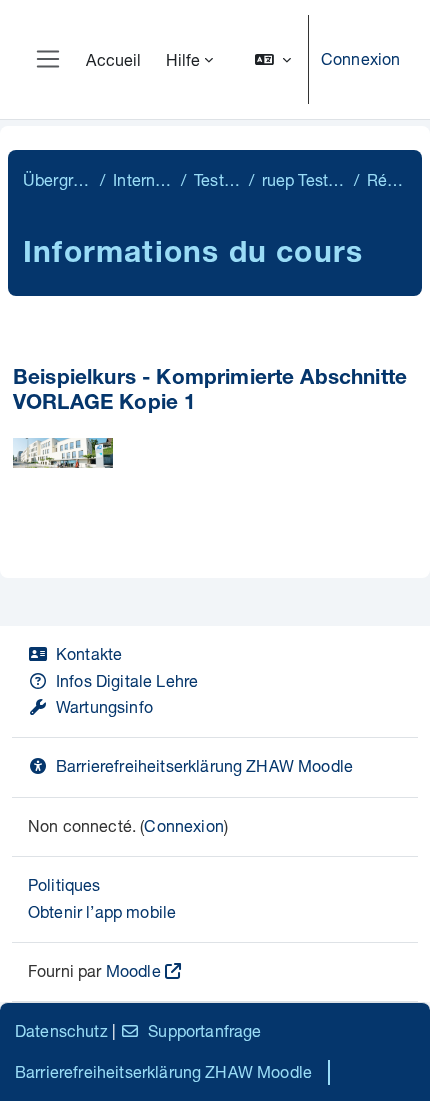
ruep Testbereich (304, 179)
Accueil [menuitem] (113, 59)
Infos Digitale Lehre (127, 680)
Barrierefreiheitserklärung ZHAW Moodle (204, 765)
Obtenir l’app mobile (102, 911)
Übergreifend (57, 179)
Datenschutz (61, 1030)
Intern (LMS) (143, 179)
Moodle (133, 970)
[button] (273, 59)
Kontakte (89, 653)
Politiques (64, 884)
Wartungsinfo (104, 706)
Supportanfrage (204, 1030)
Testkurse (217, 179)
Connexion (360, 58)
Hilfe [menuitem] (183, 59)
